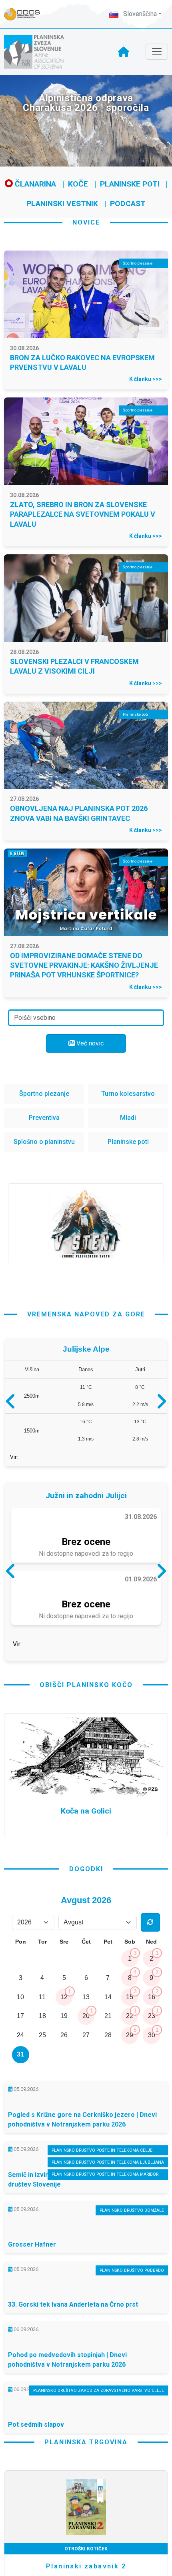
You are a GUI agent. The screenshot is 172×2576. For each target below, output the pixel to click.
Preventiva (44, 1118)
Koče (78, 184)
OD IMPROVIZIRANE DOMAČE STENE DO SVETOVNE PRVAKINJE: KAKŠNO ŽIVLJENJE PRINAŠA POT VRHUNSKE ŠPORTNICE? (84, 965)
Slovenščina (139, 14)
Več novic (89, 1043)
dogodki (86, 1937)
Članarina (34, 184)
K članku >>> (146, 379)
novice (86, 222)
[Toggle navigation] (157, 52)
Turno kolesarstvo (128, 1094)
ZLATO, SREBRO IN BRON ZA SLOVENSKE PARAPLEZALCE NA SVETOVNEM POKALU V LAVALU (83, 514)
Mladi (128, 1118)
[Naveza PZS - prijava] (26, 14)
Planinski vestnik (62, 204)
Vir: (14, 1461)
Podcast (128, 204)
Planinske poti (130, 184)
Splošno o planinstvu (44, 1142)
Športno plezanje (44, 1094)
